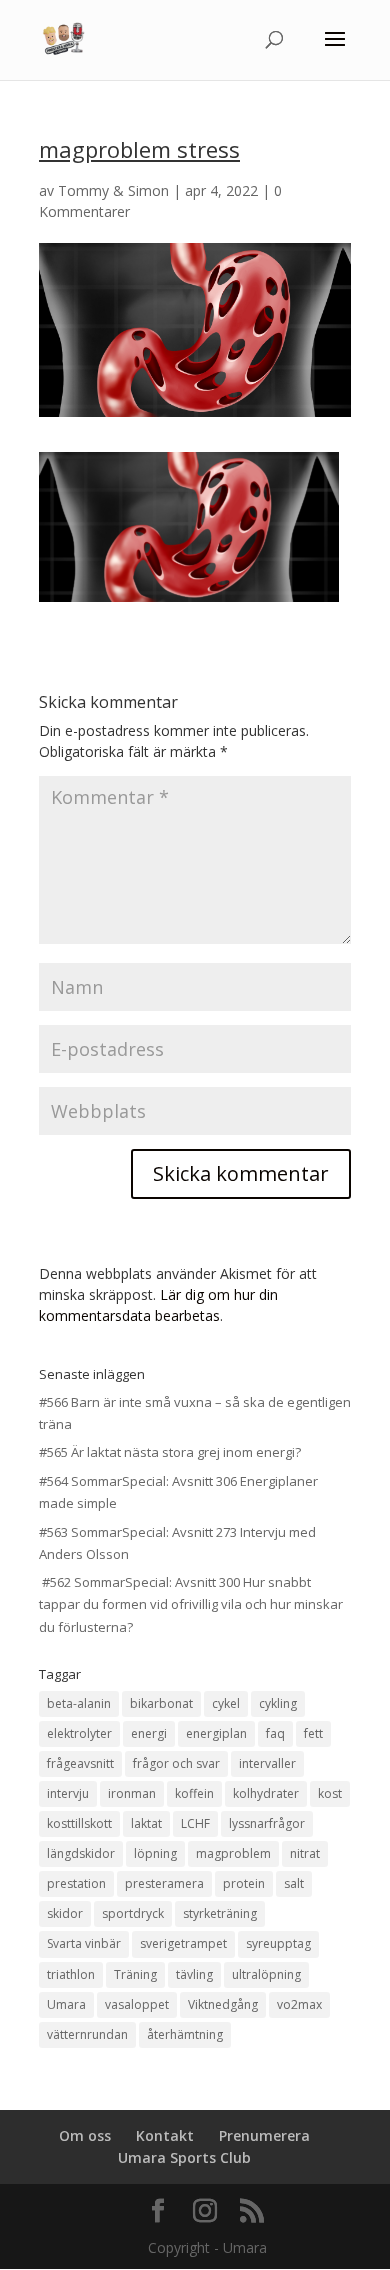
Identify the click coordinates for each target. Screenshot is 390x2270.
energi (149, 1733)
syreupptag (278, 1943)
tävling (194, 1974)
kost (330, 1793)
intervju (68, 1793)
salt (294, 1883)
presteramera (164, 1883)
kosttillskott (79, 1823)
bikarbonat (161, 1703)
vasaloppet (137, 2004)
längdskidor (81, 1853)
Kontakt (165, 2135)
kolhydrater (266, 1793)
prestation (76, 1883)
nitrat (305, 1853)
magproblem (233, 1853)
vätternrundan (87, 2034)
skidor (65, 1913)
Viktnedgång (223, 2004)
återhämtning (185, 2034)
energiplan (216, 1733)
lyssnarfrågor (267, 1823)
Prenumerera (264, 2135)
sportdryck (133, 1913)
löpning (155, 1853)
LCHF (195, 1823)
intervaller (267, 1763)
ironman (132, 1793)
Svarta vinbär (84, 1943)
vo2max (299, 2004)
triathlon (71, 1974)
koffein (194, 1793)
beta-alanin (79, 1703)
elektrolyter (79, 1733)
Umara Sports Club (184, 2157)
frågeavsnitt (80, 1763)
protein (244, 1883)
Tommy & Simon (113, 190)
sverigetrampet (183, 1943)
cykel (226, 1703)
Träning (135, 1974)
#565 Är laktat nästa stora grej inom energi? (170, 1452)
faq (275, 1733)
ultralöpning (266, 1974)
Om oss (85, 2135)
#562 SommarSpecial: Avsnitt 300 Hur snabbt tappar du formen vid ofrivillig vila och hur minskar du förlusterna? (191, 1604)
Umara (66, 2004)
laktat (146, 1823)
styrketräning (220, 1913)
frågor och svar (176, 1763)
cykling (278, 1703)
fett (313, 1733)
